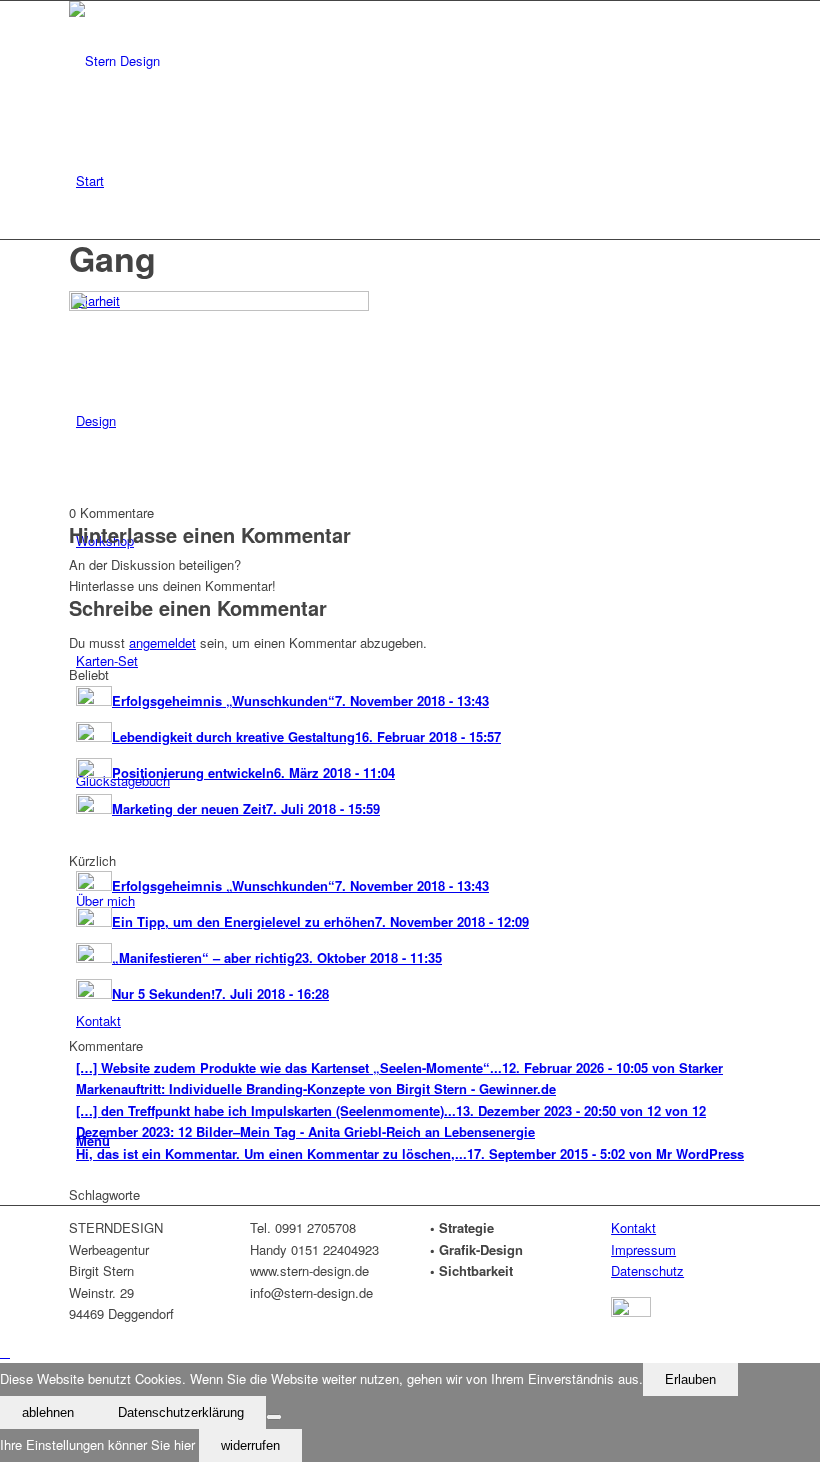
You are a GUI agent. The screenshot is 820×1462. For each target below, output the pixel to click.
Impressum (643, 1249)
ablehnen (48, 1412)
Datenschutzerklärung (181, 1412)
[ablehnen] (274, 1417)
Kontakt (633, 1227)
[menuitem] (413, 181)
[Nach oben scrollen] (5, 1351)
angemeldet (162, 642)
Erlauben (690, 1379)
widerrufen (250, 1445)
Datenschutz (647, 1270)
